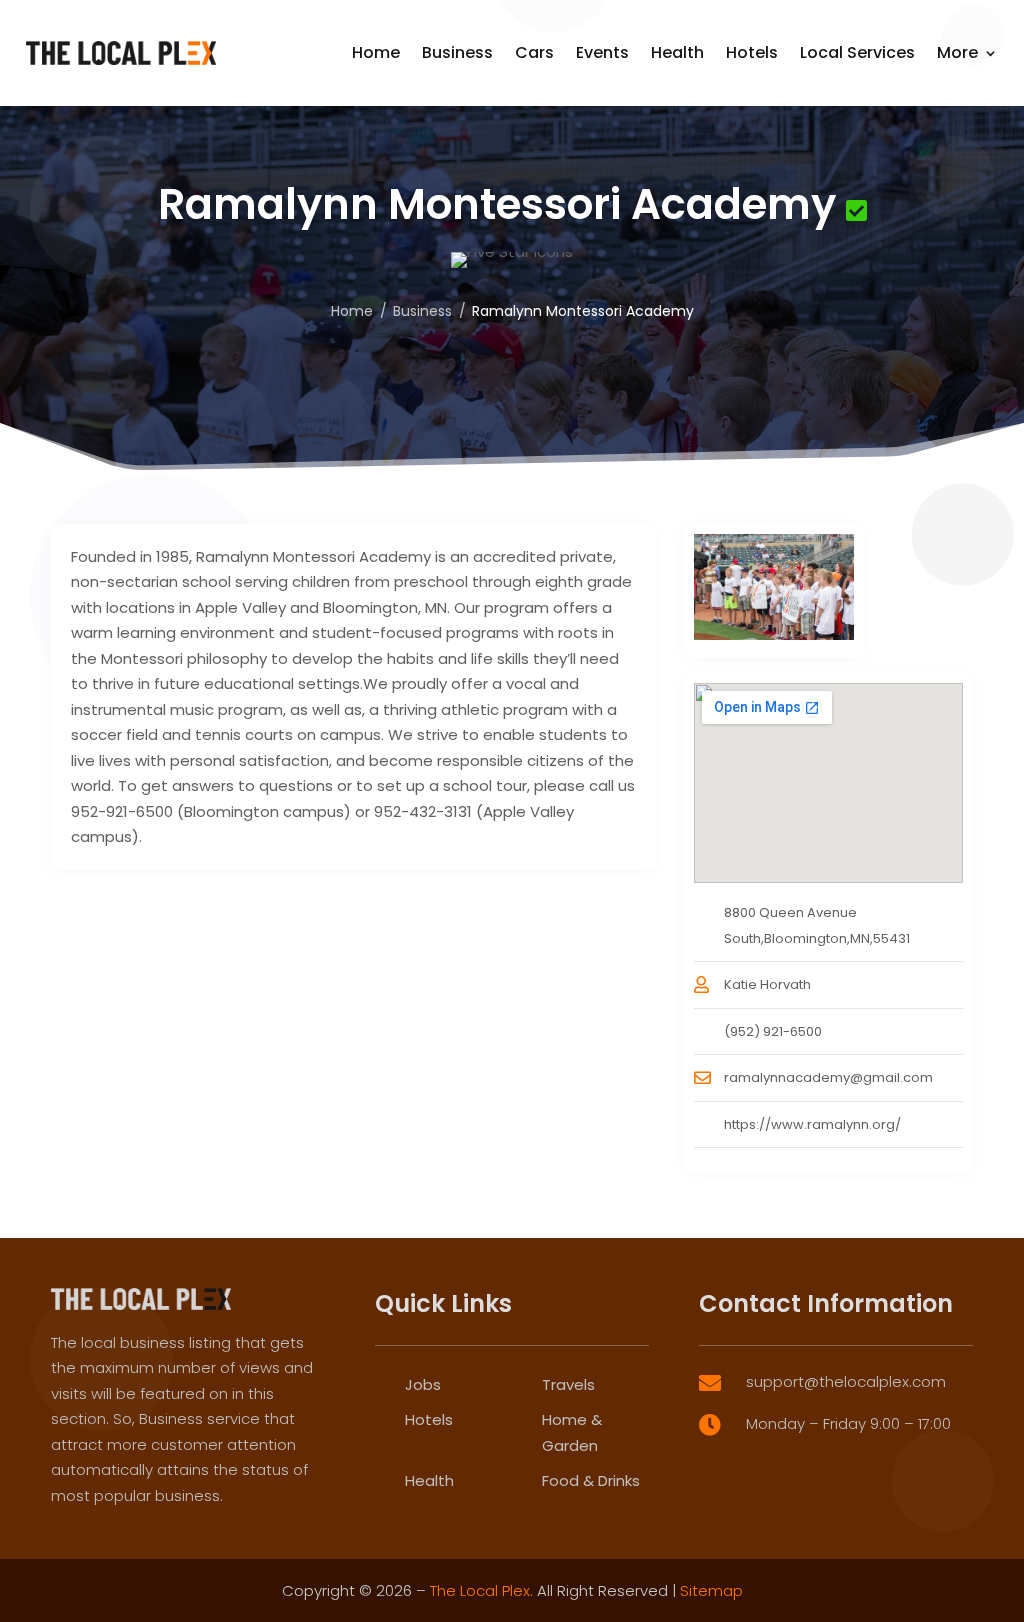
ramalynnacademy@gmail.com (828, 1077)
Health (677, 52)
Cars (534, 52)
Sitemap (711, 1590)
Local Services (857, 52)
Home (376, 52)
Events (602, 52)
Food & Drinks (591, 1480)
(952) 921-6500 (773, 1031)
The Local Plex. (481, 1590)
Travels (568, 1384)
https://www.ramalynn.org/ (812, 1124)
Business (457, 52)
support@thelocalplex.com (846, 1381)
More (957, 52)
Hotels (752, 52)
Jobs (423, 1384)
